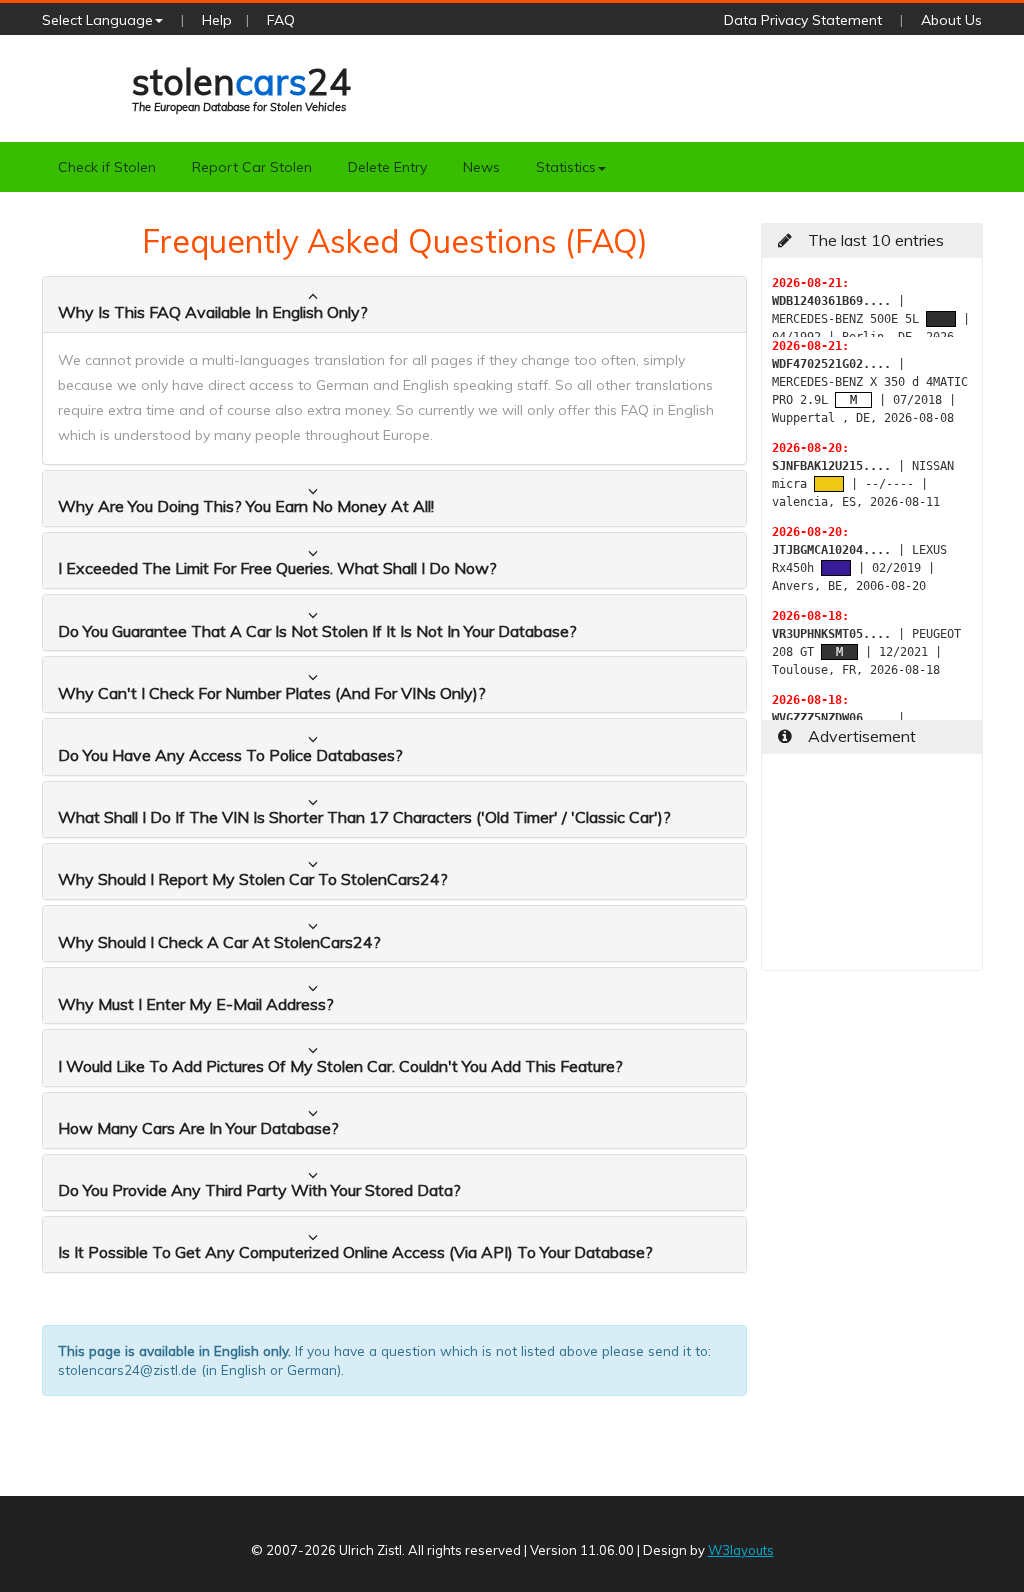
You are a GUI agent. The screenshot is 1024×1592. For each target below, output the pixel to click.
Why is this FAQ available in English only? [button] (213, 312)
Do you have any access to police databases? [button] (230, 755)
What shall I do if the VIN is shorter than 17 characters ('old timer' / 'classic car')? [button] (364, 817)
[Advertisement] (872, 870)
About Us (951, 20)
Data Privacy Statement (803, 20)
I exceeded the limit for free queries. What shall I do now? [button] (277, 568)
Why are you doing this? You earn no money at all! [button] (246, 506)
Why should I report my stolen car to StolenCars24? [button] (253, 879)
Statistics (566, 167)
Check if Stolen (107, 167)
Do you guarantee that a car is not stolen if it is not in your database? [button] (317, 631)
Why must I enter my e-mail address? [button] (196, 1004)
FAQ (281, 20)
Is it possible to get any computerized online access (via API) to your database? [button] (355, 1252)
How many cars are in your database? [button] (198, 1128)
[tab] (394, 304)
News (481, 167)
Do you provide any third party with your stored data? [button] (259, 1190)
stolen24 (241, 86)
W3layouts (741, 1550)
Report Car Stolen (252, 167)
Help (217, 20)
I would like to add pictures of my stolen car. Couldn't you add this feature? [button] (340, 1066)
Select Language (97, 20)
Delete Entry (387, 167)
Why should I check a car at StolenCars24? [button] (219, 942)
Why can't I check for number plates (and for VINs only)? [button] (272, 693)
